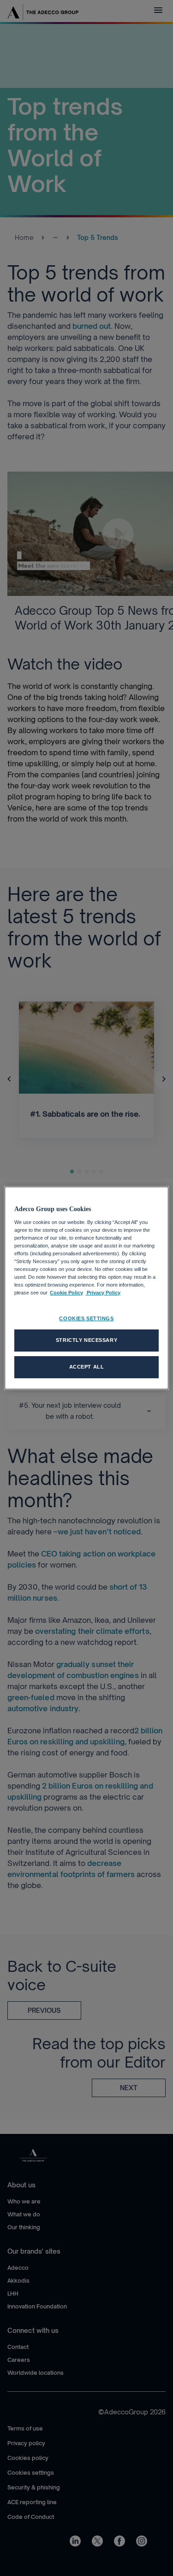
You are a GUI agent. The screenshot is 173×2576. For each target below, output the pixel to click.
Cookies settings (86, 1318)
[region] (86, 1288)
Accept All (87, 1367)
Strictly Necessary (86, 1340)
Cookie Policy (66, 1293)
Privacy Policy (103, 1293)
